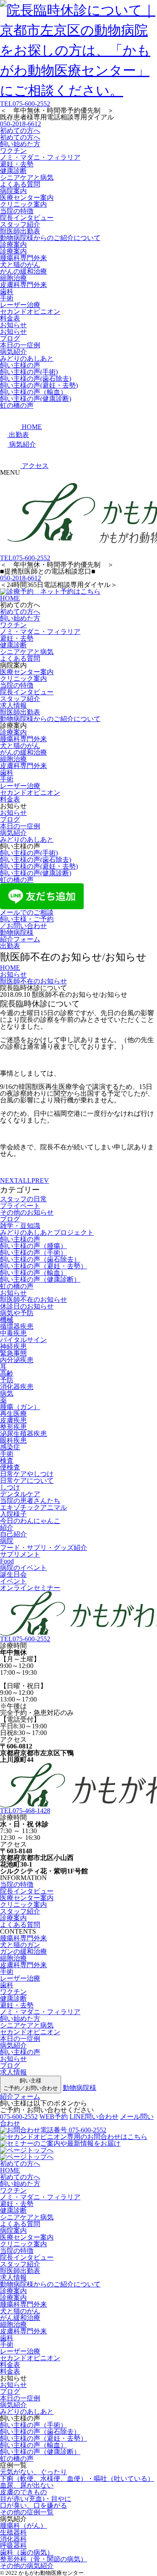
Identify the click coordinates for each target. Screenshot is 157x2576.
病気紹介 (13, 352)
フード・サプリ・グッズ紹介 (44, 1548)
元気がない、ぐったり (33, 2472)
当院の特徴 (17, 211)
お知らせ (13, 325)
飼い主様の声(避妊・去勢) (39, 385)
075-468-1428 (25, 1811)
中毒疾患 (13, 1333)
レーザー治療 (20, 305)
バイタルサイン (23, 1340)
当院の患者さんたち (30, 1501)
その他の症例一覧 (27, 2512)
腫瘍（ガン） (20, 1407)
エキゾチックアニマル (33, 1507)
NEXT (9, 1181)
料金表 (10, 318)
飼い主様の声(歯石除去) (36, 379)
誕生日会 (13, 1574)
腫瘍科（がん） (23, 2526)
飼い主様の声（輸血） (33, 392)
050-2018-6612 (21, 124)
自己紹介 (13, 1534)
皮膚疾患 (13, 1420)
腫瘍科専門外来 (23, 258)
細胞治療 (13, 278)
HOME (10, 598)
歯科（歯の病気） (27, 2552)
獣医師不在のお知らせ (33, 1300)
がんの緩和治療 (23, 271)
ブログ (10, 338)
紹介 (7, 1527)
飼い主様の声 (20, 365)
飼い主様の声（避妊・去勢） (44, 1266)
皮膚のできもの (23, 2492)
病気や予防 (17, 1313)
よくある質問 (20, 184)
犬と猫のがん (20, 265)
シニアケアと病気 (27, 177)
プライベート (20, 1206)
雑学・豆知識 (20, 1226)
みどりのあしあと (27, 358)
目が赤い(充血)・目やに (36, 2499)
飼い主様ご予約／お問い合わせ (31, 2084)
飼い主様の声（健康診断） (40, 1279)
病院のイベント (23, 1568)
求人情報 (13, 705)
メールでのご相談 (27, 912)
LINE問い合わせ (94, 2117)
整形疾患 (13, 1427)
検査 (7, 1460)
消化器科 (13, 2539)
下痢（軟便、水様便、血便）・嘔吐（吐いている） (77, 2479)
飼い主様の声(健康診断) (36, 399)
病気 (7, 1393)
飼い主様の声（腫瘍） (33, 1246)
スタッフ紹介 (20, 224)
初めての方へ (20, 131)
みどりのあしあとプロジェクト (47, 1232)
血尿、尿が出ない (27, 2485)
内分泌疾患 (17, 1360)
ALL (25, 1181)
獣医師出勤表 (20, 231)
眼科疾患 (13, 1440)
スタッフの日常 (23, 1199)
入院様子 (13, 1514)
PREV (40, 1181)
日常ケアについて (27, 1481)
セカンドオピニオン (30, 312)
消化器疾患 (17, 1387)
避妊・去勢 (17, 164)
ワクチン (13, 151)
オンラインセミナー (30, 1588)
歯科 (7, 291)
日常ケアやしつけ (27, 1474)
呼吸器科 (13, 2546)
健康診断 (13, 171)
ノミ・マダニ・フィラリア (40, 157)
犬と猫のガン (20, 1945)
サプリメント (20, 1554)
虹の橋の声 (17, 405)
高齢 (7, 1373)
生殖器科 (13, 2532)
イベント (13, 1581)
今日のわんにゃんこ (30, 1521)
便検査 (10, 1467)
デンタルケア (20, 1494)
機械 (7, 1320)
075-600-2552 (25, 104)
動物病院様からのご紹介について (50, 238)
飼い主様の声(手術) (29, 372)
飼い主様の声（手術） (33, 1253)
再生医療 (13, 1413)
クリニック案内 (23, 204)
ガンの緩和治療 (23, 1951)
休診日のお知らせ (27, 1306)
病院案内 (13, 191)
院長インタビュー (27, 218)
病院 (7, 1541)
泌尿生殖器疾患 (23, 1434)
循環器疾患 (17, 1326)
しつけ (10, 1487)
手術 (7, 298)
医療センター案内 (27, 198)
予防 (7, 1380)
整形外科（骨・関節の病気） (44, 2559)
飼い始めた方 (20, 144)
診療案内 (13, 244)
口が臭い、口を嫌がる (33, 2505)
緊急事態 (13, 1353)
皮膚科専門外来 (23, 285)
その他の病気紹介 (27, 2566)
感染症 (10, 1447)
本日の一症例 (20, 345)
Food (7, 1561)
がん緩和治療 (20, 2318)
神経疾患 (13, 1346)
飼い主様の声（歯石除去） (40, 1259)
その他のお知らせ (27, 1212)
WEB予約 (54, 2117)
